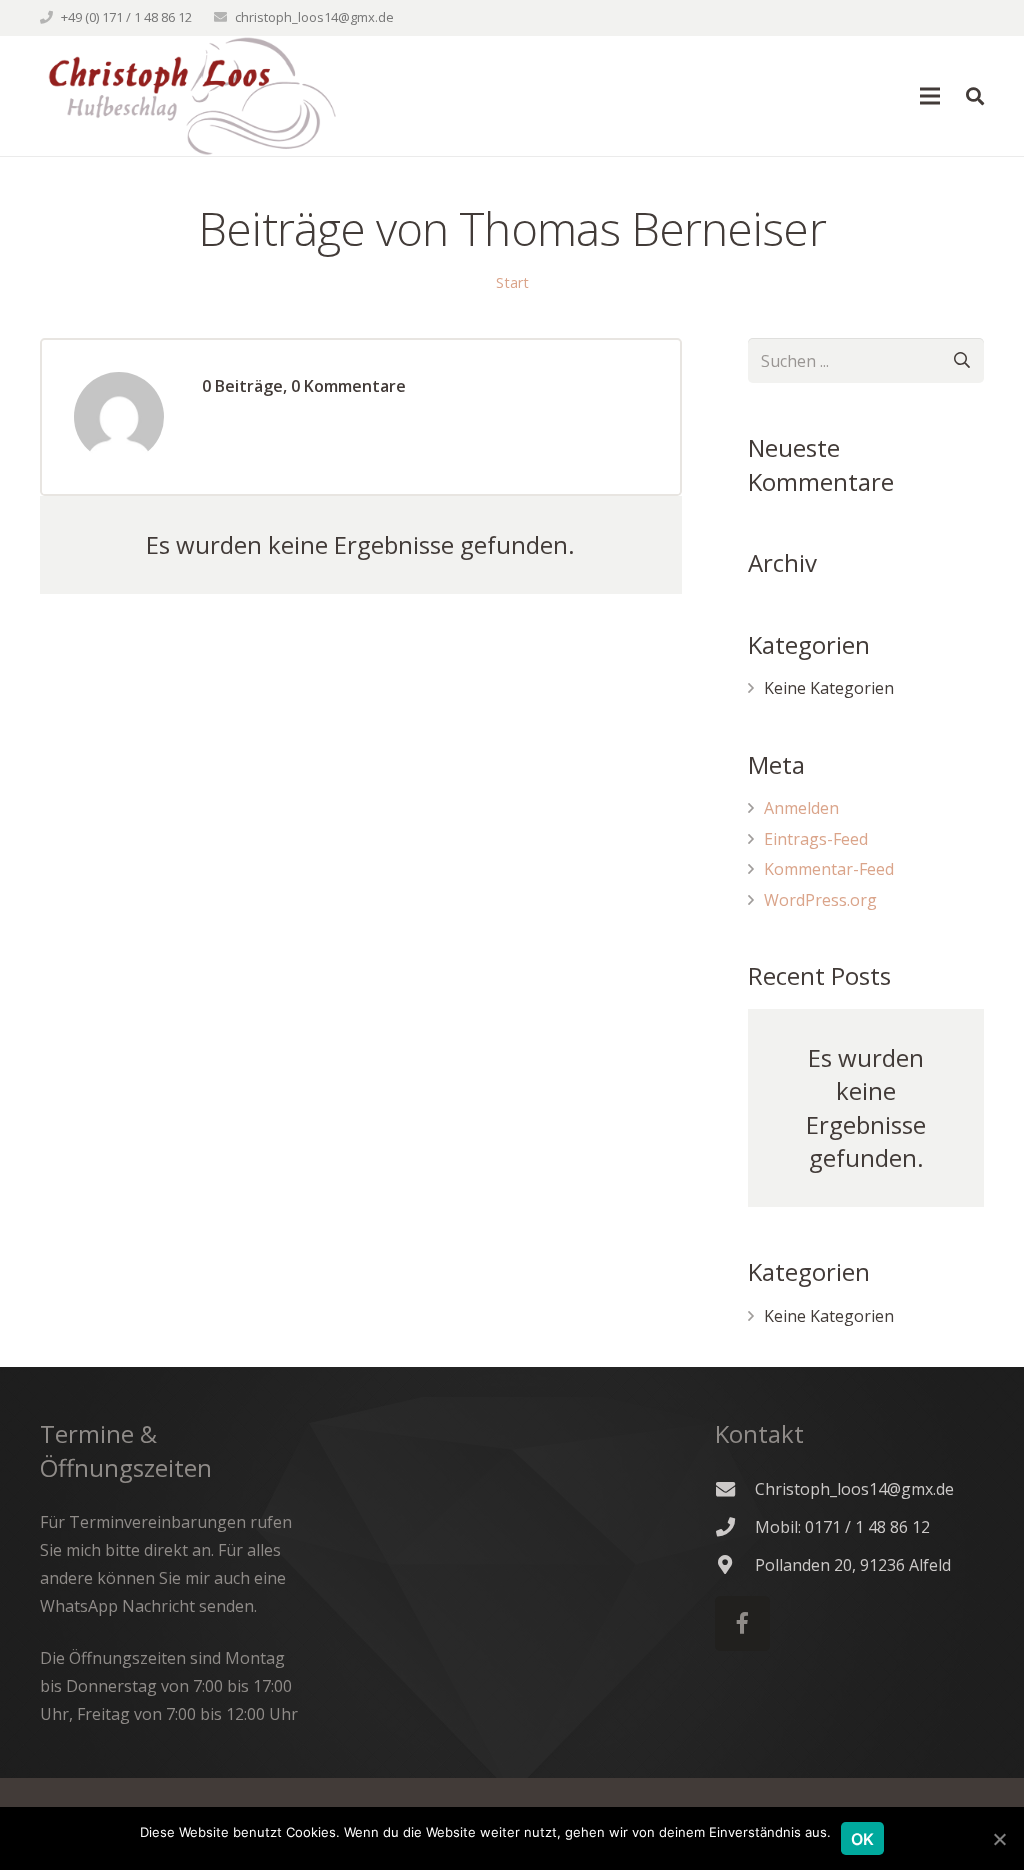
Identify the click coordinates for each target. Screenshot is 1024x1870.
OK (862, 1839)
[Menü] (931, 96)
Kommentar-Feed (829, 869)
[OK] (999, 1839)
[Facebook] (742, 1623)
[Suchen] (975, 96)
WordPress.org (820, 900)
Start (512, 282)
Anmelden (801, 808)
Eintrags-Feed (816, 839)
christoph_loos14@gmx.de (314, 17)
